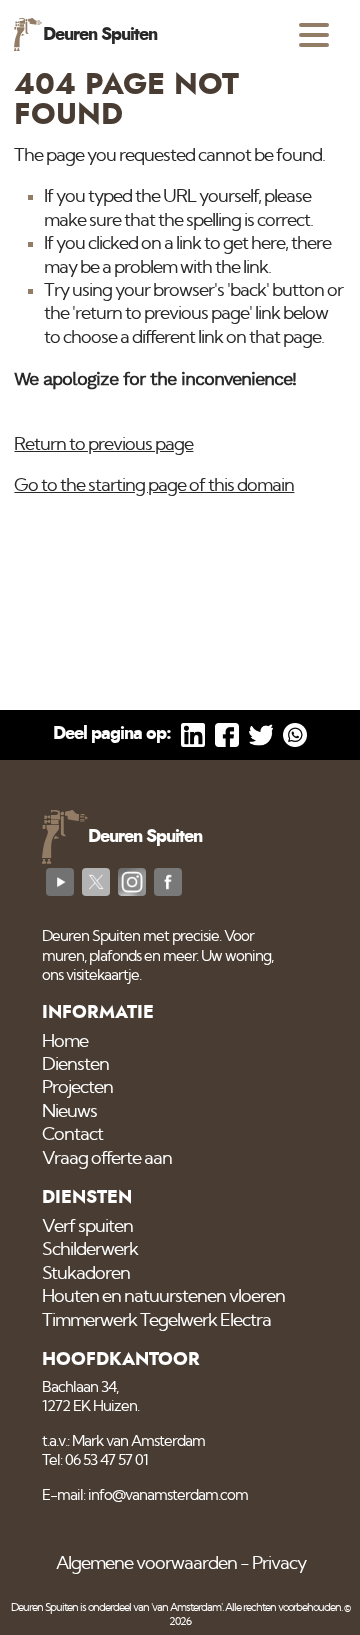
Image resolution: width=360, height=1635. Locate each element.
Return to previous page (103, 445)
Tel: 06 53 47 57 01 (95, 1460)
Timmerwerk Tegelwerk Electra (156, 1321)
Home (65, 1042)
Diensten (75, 1065)
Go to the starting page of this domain (154, 486)
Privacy (279, 1564)
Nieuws (69, 1112)
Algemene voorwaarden (146, 1564)
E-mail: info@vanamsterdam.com (145, 1495)
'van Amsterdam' (186, 1607)
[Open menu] (314, 35)
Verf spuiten (87, 1227)
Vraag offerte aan (107, 1159)
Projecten (77, 1088)
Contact (72, 1135)
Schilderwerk (90, 1250)
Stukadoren (86, 1274)
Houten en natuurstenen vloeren (163, 1297)
